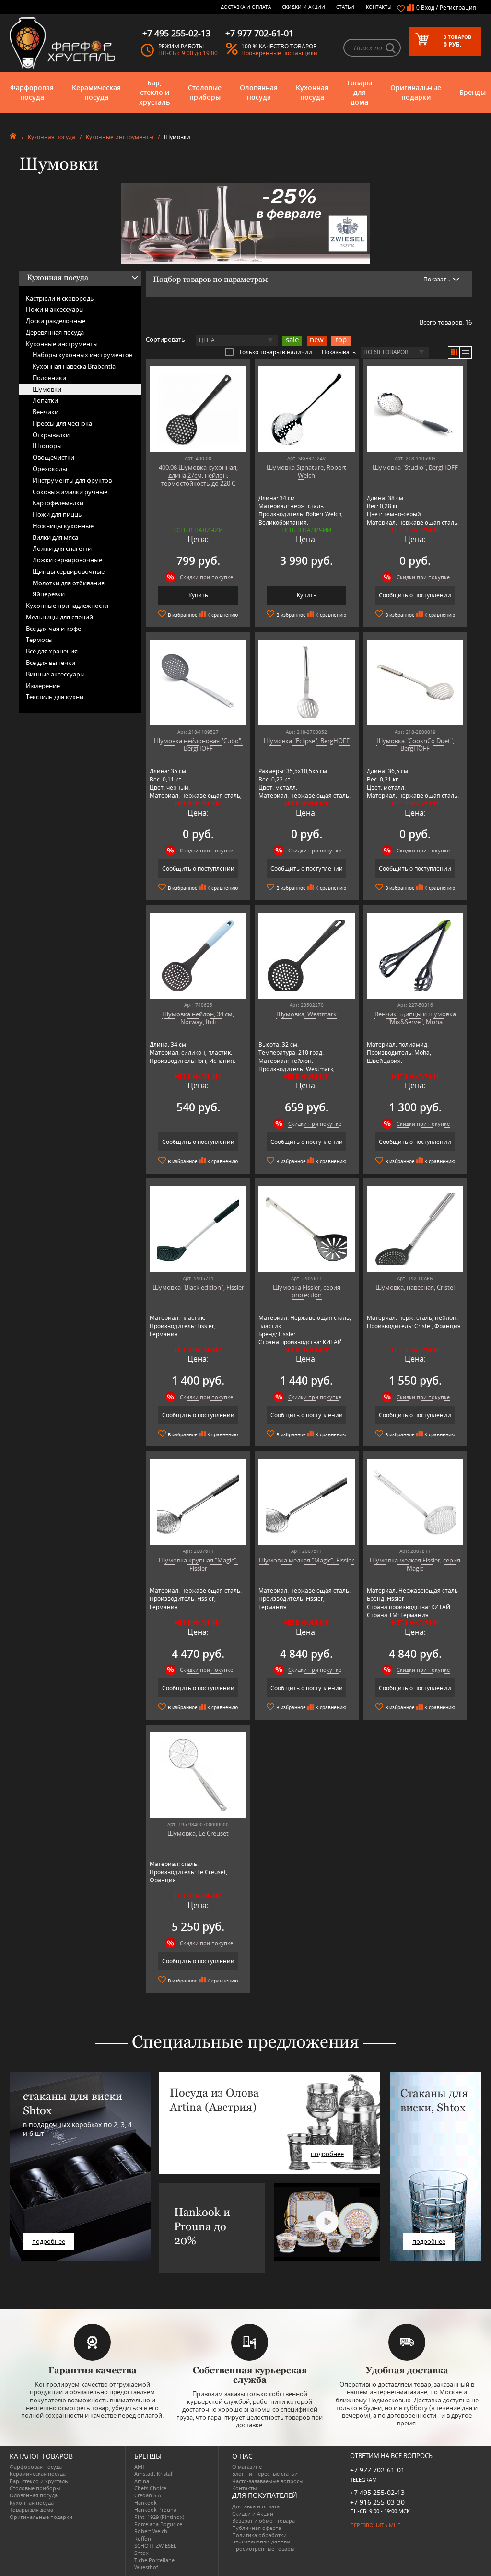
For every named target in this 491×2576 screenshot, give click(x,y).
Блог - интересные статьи (265, 2474)
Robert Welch (151, 2531)
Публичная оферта (257, 2528)
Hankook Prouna (155, 2510)
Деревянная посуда (55, 332)
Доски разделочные (56, 321)
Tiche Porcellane (154, 2560)
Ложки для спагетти (62, 548)
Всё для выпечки (51, 663)
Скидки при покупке (206, 577)
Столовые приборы (205, 92)
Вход (428, 7)
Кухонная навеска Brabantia (74, 366)
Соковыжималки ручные (70, 492)
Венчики (46, 412)
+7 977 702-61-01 (377, 2470)
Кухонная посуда (312, 92)
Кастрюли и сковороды (60, 298)
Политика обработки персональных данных (261, 2538)
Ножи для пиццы (58, 514)
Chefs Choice (150, 2488)
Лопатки (45, 400)
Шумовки (47, 389)
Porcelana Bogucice (158, 2524)
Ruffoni (143, 2538)
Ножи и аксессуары (55, 309)
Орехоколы (50, 469)
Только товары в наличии (275, 352)
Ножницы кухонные (63, 526)
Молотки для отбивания (69, 583)
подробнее (49, 2241)
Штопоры (47, 446)
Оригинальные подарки (416, 92)
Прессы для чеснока (62, 423)
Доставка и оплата (246, 7)
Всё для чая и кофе (53, 629)
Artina (142, 2481)
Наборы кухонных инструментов (82, 355)
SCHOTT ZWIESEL (155, 2546)
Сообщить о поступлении (415, 595)
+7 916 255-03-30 (377, 2502)
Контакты (379, 7)
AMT (140, 2466)
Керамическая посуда (96, 92)
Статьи (345, 7)
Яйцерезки (49, 594)
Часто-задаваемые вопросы (268, 2481)
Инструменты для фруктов (72, 480)
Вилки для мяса (55, 537)
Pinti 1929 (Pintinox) (159, 2517)
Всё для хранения (52, 651)
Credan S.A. (148, 2495)
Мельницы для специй (59, 617)
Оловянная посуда (259, 92)
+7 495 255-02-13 (377, 2492)
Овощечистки (53, 457)
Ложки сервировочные (67, 560)
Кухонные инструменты (120, 137)
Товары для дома (359, 92)
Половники (49, 378)
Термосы (39, 640)
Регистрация (458, 7)
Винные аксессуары (55, 674)
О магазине (247, 2466)
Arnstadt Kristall (154, 2474)
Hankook (146, 2502)
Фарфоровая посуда (32, 92)
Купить (198, 595)
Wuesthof (146, 2567)
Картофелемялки (58, 503)
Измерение (43, 686)
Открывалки (51, 435)
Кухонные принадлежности (67, 606)
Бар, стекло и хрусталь (154, 92)
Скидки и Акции (304, 7)
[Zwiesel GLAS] (245, 222)
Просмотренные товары (263, 2548)
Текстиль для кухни (55, 697)
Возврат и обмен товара (263, 2521)
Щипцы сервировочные (69, 571)
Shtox (141, 2553)
